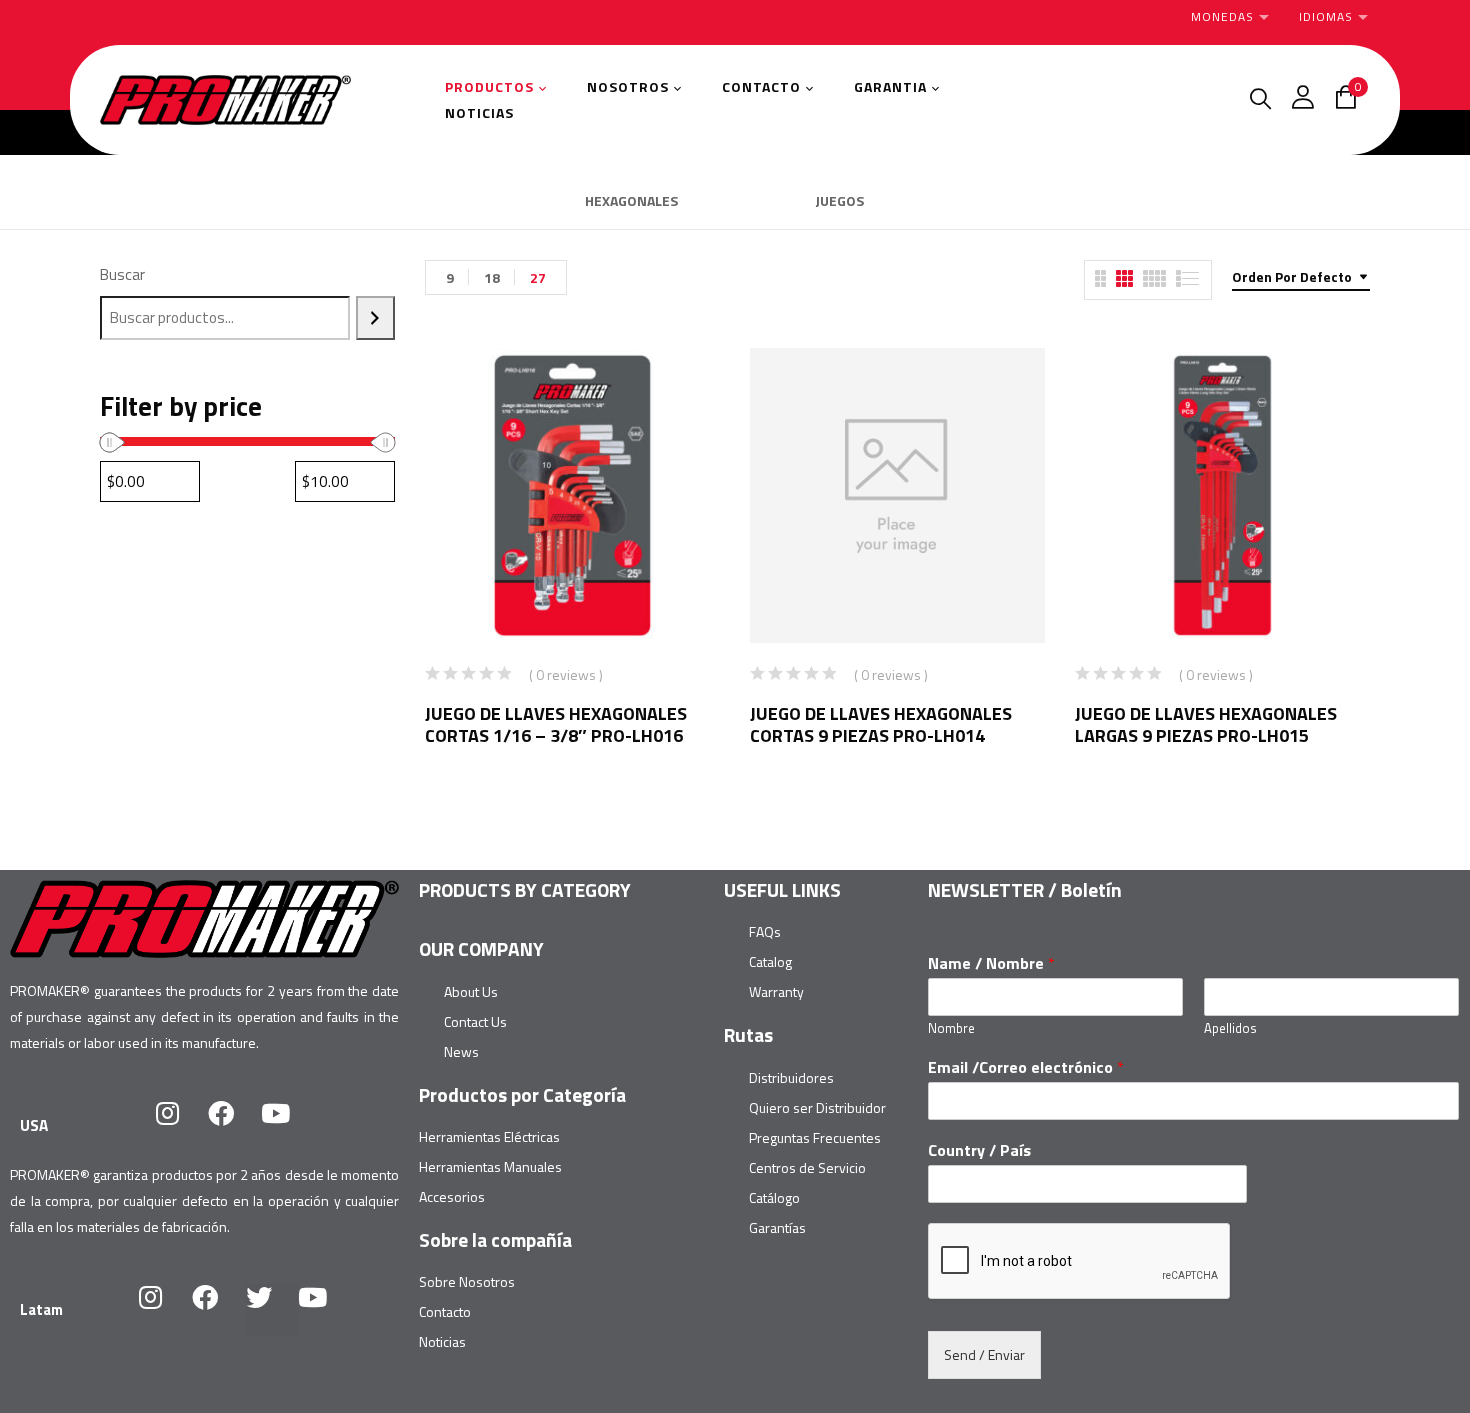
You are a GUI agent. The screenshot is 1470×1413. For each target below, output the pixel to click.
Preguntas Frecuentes (815, 1137)
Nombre (951, 1028)
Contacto (445, 1311)
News (461, 1051)
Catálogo (774, 1197)
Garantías (777, 1227)
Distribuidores (791, 1077)
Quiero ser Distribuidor (817, 1107)
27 (538, 277)
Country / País (979, 1150)
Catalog (770, 961)
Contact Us (475, 1021)
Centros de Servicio (807, 1167)
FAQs (765, 931)
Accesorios (452, 1196)
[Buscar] (375, 318)
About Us (471, 991)
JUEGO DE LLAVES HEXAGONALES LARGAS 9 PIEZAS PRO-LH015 (1206, 724)
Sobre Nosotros (467, 1281)
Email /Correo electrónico (1026, 1067)
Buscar (122, 274)
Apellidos (1230, 1028)
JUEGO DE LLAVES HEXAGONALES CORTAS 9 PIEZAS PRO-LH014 (881, 724)
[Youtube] (288, 1126)
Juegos (839, 202)
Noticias (442, 1341)
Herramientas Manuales (490, 1166)
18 (492, 277)
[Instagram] (180, 1126)
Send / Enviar (984, 1354)
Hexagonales (631, 202)
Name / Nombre (991, 963)
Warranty (776, 991)
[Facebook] (234, 1126)
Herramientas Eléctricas (489, 1136)
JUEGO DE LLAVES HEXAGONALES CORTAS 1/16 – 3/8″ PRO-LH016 (556, 724)
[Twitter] (272, 1310)
